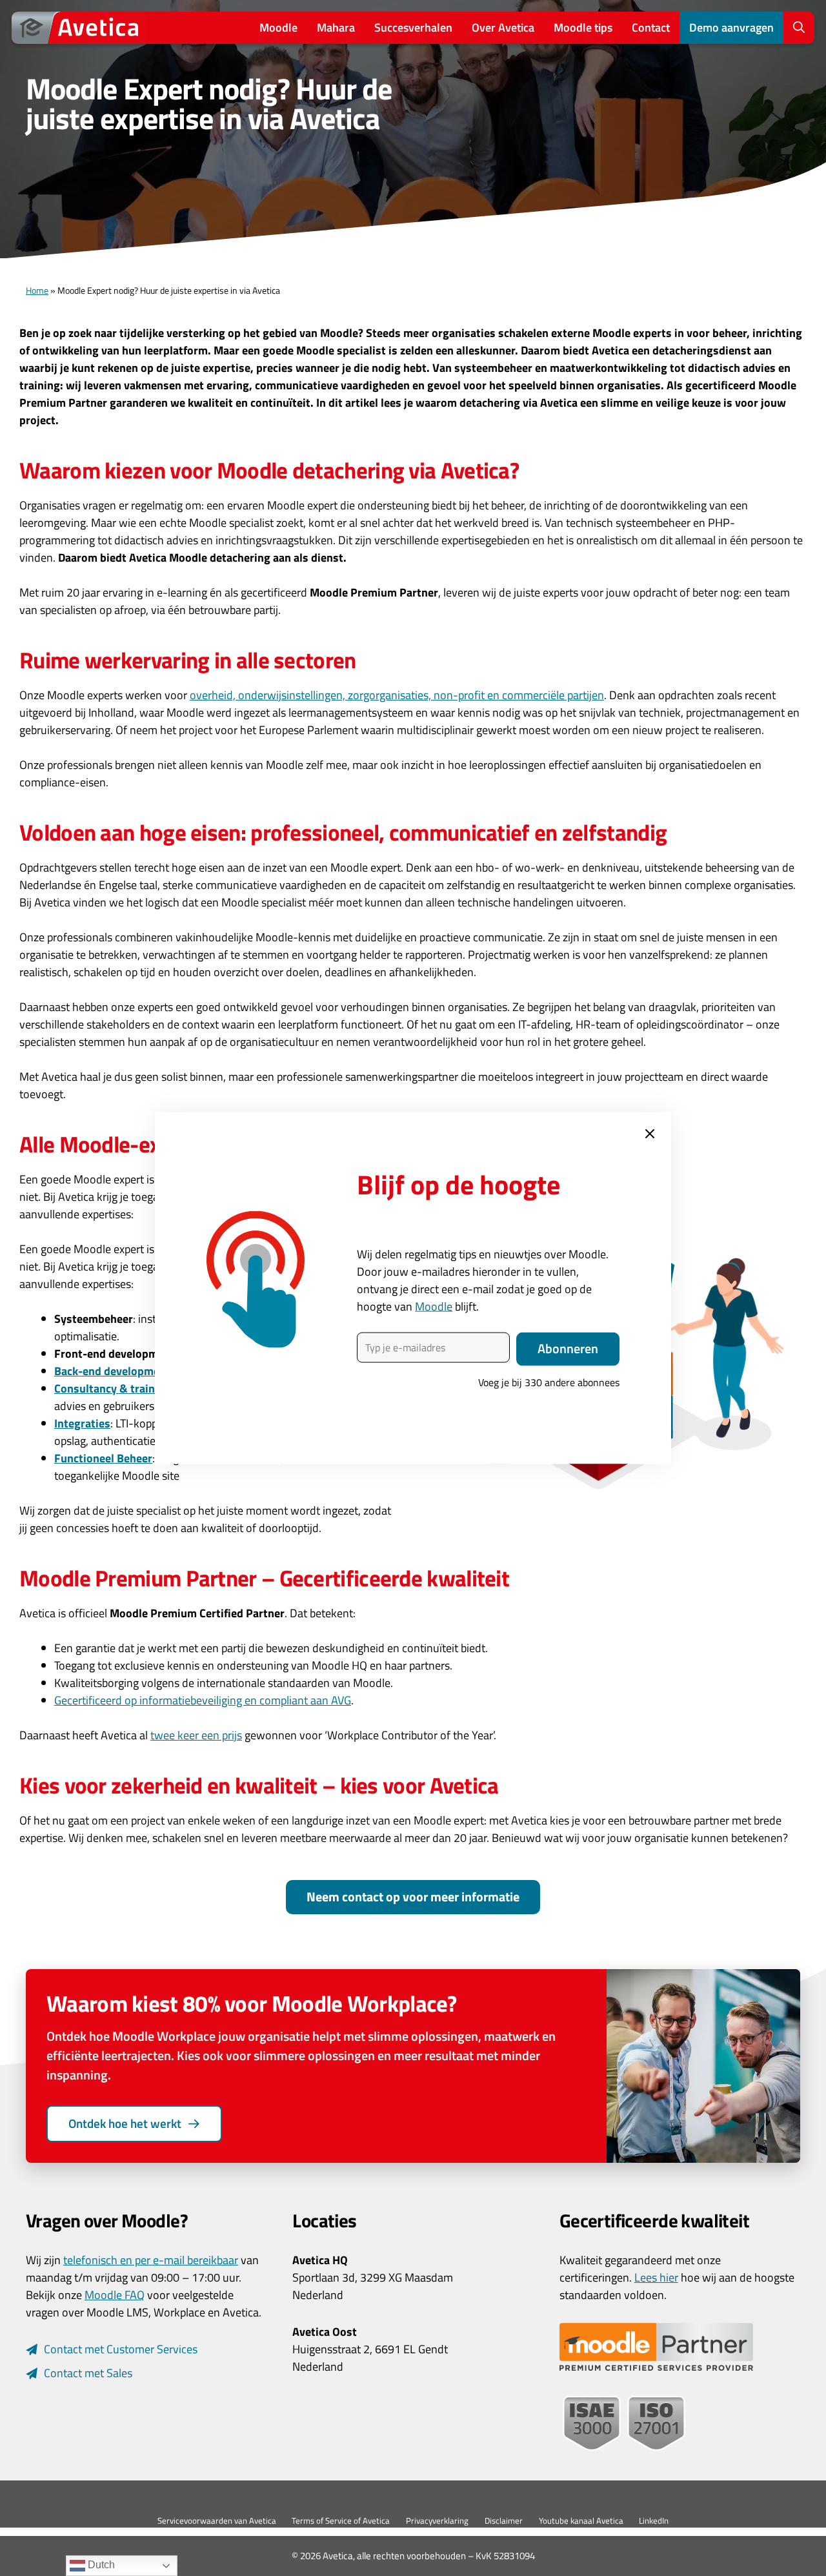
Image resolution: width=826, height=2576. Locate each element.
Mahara (336, 27)
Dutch (100, 2565)
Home (37, 291)
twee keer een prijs (196, 1735)
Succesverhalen (413, 27)
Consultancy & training (113, 1388)
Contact (651, 27)
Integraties (82, 1423)
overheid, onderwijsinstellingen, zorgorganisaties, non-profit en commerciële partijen (397, 695)
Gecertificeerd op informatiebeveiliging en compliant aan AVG (203, 1700)
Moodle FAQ (115, 2295)
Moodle (278, 27)
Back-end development (112, 1371)
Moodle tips (583, 27)
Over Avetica (503, 27)
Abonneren (568, 1349)
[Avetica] (79, 28)
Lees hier (656, 2277)
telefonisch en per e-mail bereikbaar (151, 2260)
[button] (799, 28)
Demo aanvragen (731, 27)
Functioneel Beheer (103, 1458)
